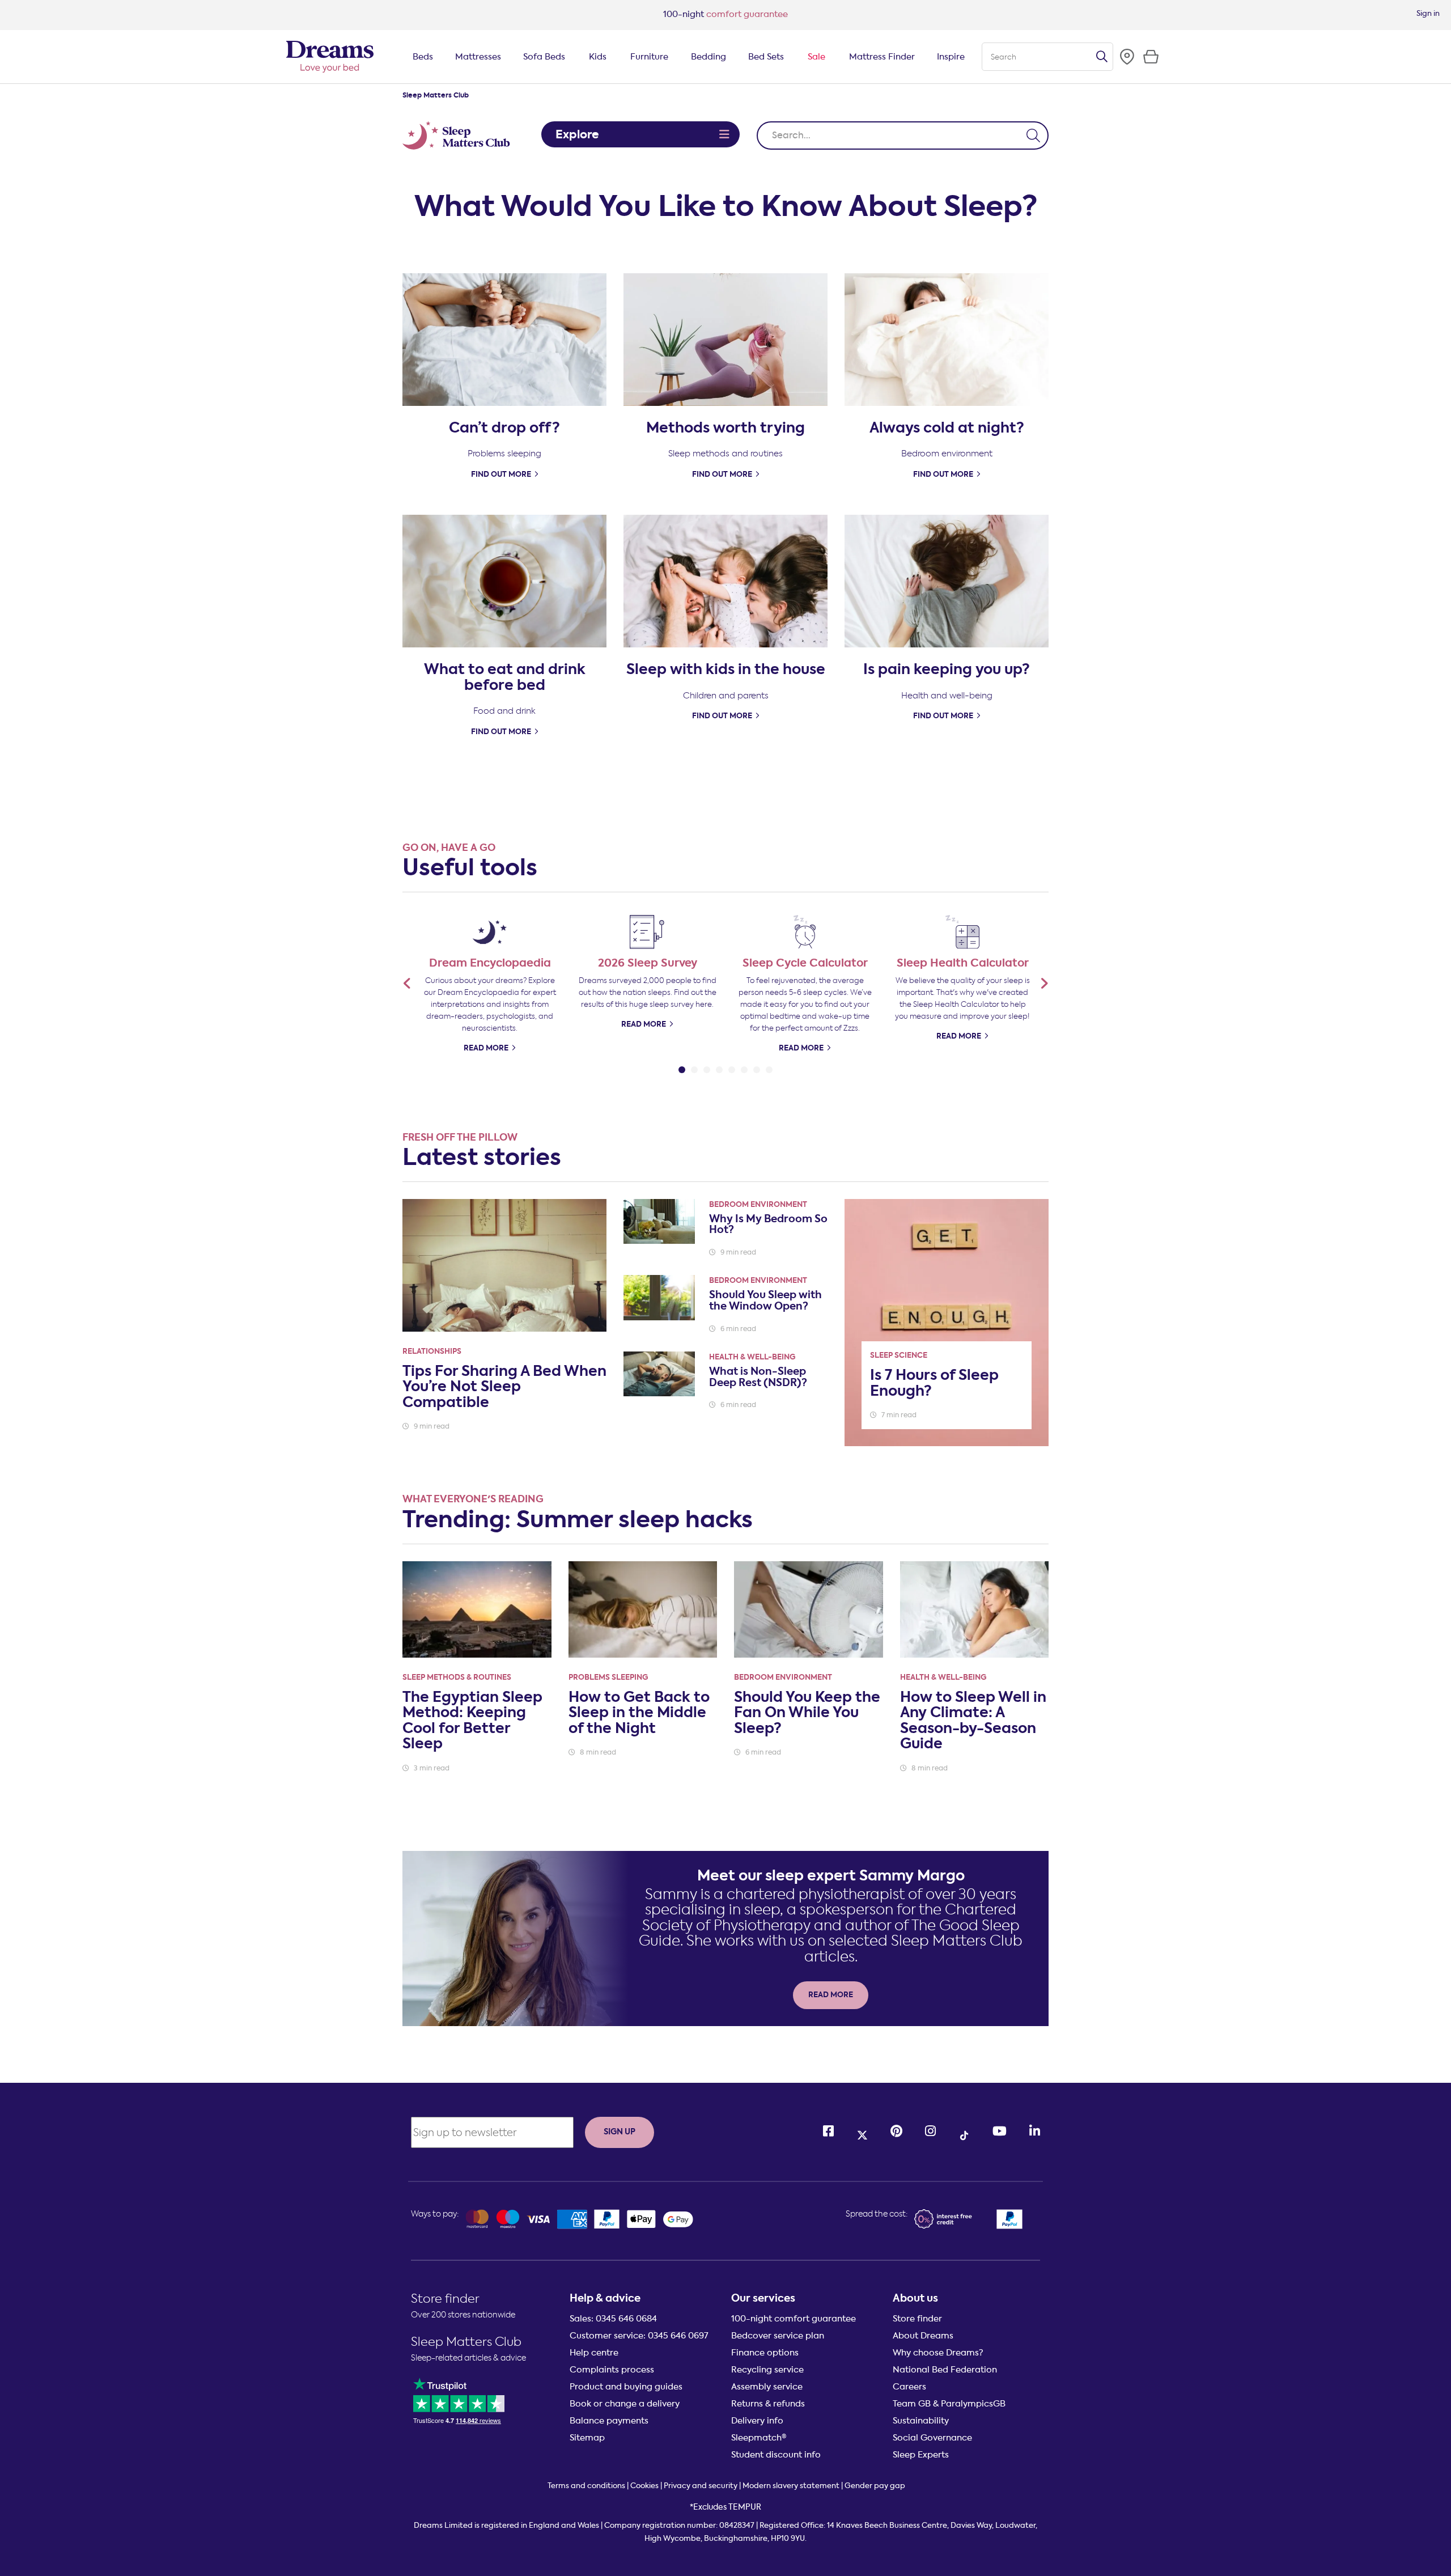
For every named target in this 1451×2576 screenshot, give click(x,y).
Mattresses (478, 57)
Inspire (951, 57)
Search (1102, 57)
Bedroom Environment (758, 1204)
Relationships (432, 1351)
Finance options (765, 2353)
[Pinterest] (896, 2131)
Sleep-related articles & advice (468, 2358)
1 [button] (682, 1067)
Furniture (649, 57)
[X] (862, 2132)
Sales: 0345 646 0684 (613, 2319)
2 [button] (694, 1067)
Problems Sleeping (608, 1677)
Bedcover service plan (778, 2336)
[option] (490, 982)
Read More (486, 1048)
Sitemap (587, 2438)
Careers (909, 2387)
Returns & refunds (768, 2404)
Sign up (620, 2132)
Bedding (708, 57)
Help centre (594, 2353)
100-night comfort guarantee (794, 2319)
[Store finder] (1127, 57)
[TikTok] (964, 2132)
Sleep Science (899, 1355)
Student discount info (776, 2455)
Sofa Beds (544, 57)
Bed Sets (766, 57)
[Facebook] (828, 2131)
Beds (423, 57)
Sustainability (921, 2421)
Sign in (1428, 13)
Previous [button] (407, 983)
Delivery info (757, 2421)
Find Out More (501, 474)
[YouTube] (1000, 2131)
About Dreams (923, 2336)
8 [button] (769, 1067)
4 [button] (719, 1067)
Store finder (445, 2299)
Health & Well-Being (752, 1357)
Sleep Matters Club (466, 2342)
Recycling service (767, 2370)
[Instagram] (930, 2131)
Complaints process (612, 2370)
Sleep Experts (921, 2455)
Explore (577, 134)
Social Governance (932, 2438)
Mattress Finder (882, 57)
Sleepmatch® (759, 2438)
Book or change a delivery (625, 2404)
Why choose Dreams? (938, 2353)
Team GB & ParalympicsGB (949, 2404)
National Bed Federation (945, 2370)
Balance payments (609, 2421)
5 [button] (732, 1067)
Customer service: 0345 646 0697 (639, 2336)
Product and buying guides (626, 2387)
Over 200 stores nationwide (463, 2315)
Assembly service (767, 2387)
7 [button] (757, 1067)
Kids (598, 57)
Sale (816, 57)
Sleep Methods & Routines (457, 1677)
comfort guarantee (725, 14)
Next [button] (1044, 983)
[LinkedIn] (1035, 2131)
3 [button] (707, 1067)
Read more (801, 1048)
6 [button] (744, 1067)
